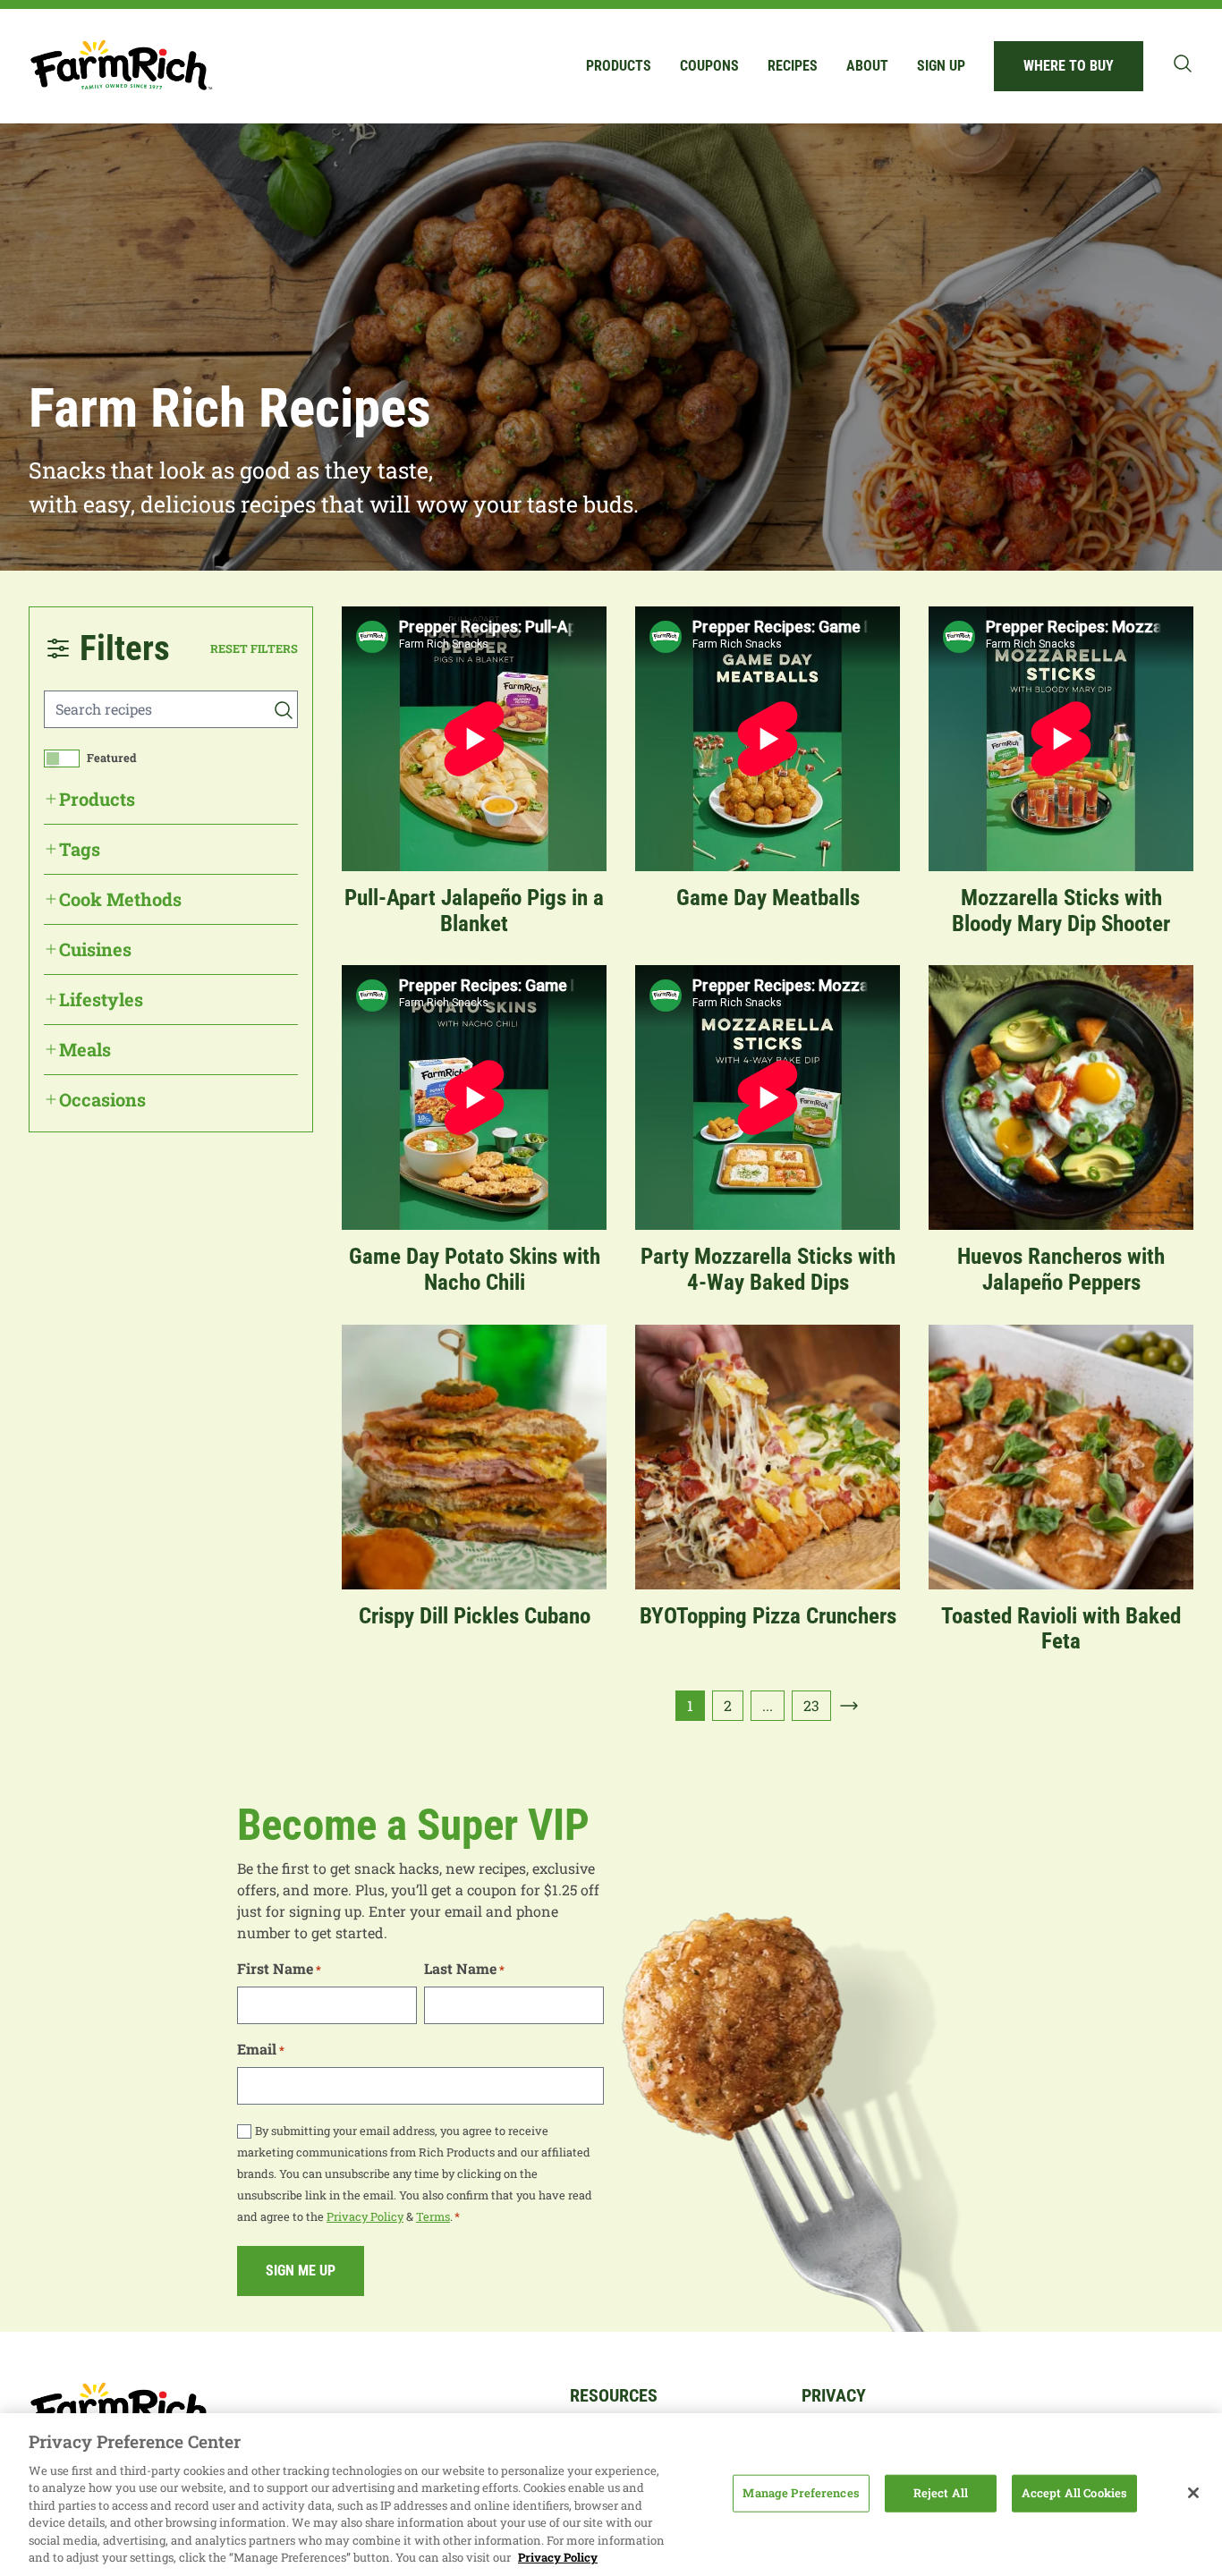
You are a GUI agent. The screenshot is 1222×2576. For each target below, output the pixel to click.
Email (261, 2049)
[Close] (1193, 2493)
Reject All (941, 2493)
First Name (279, 1968)
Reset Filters (254, 648)
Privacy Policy (365, 2216)
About (867, 66)
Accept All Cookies (1074, 2493)
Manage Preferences (801, 2493)
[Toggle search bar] (1183, 64)
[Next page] (849, 1706)
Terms (433, 2216)
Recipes (793, 66)
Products (619, 66)
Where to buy (1069, 66)
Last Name (464, 1968)
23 (811, 1705)
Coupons (709, 66)
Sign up (941, 66)
